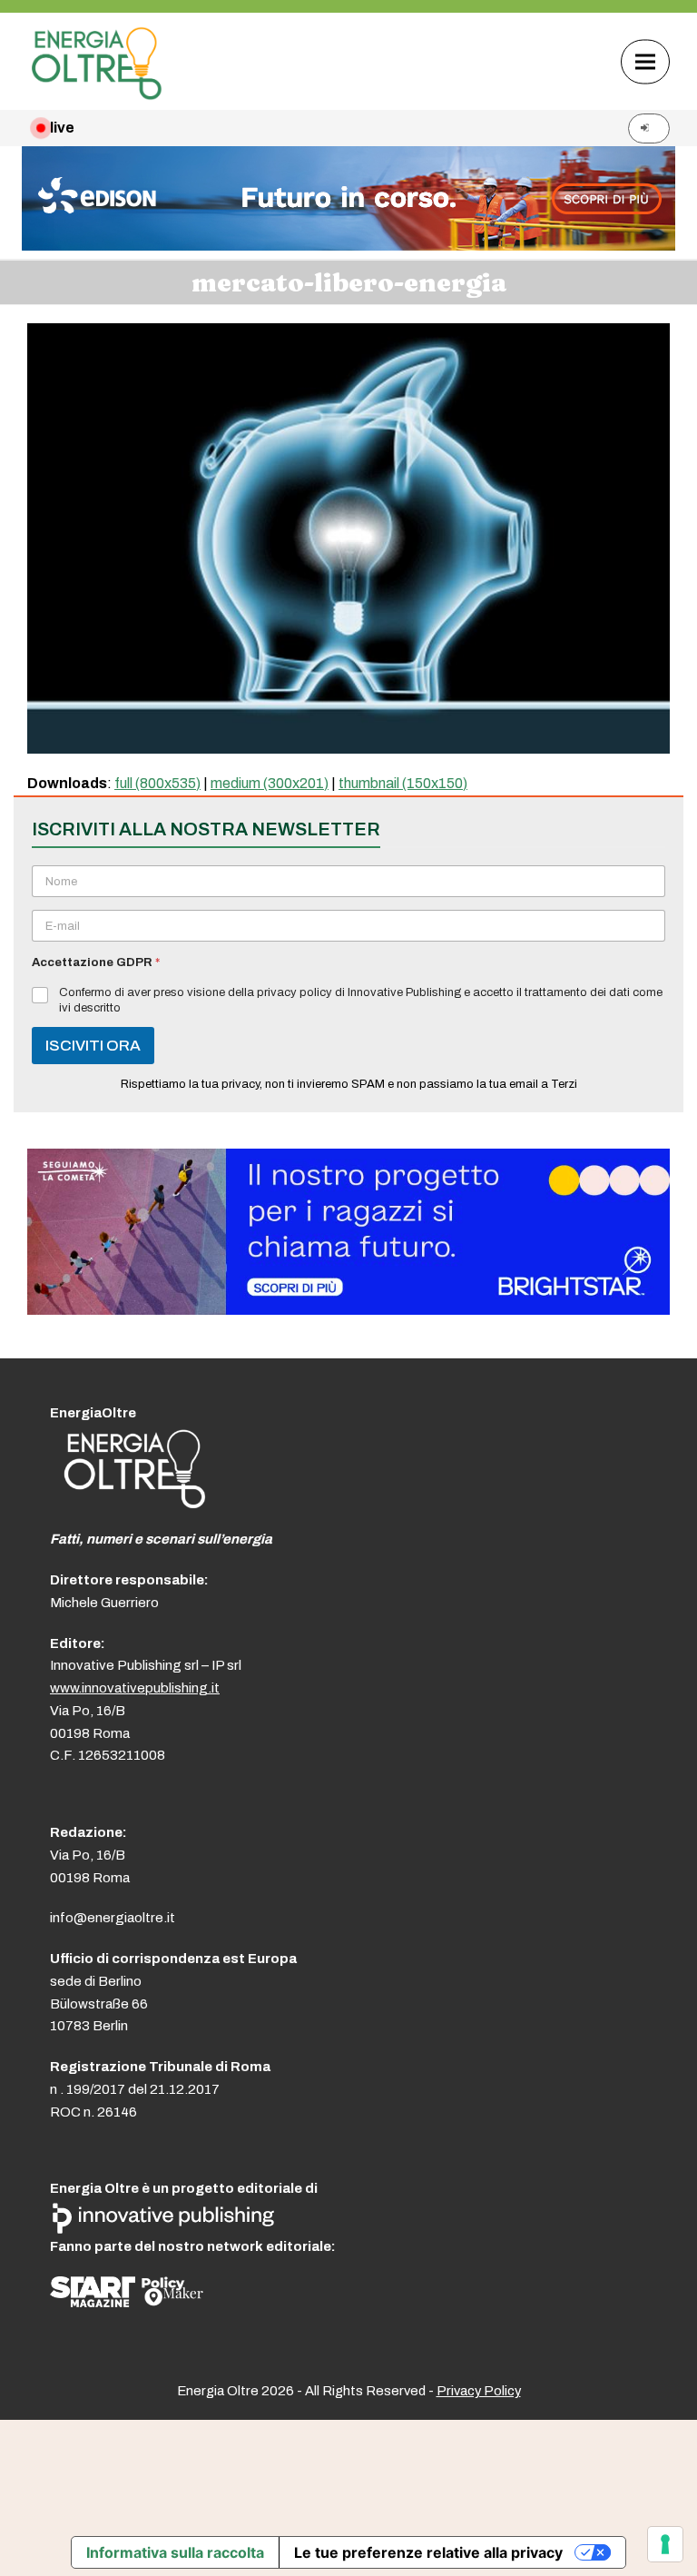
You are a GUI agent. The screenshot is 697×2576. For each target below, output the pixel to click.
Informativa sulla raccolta (175, 2552)
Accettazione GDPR (96, 962)
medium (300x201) (270, 783)
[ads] (348, 1310)
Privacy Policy (479, 2391)
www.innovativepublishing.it (135, 1688)
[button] (645, 61)
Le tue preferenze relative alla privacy (428, 2552)
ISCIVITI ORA (93, 1046)
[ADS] (348, 246)
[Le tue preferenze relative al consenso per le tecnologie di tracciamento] (665, 2544)
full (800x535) (157, 783)
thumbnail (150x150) (403, 783)
